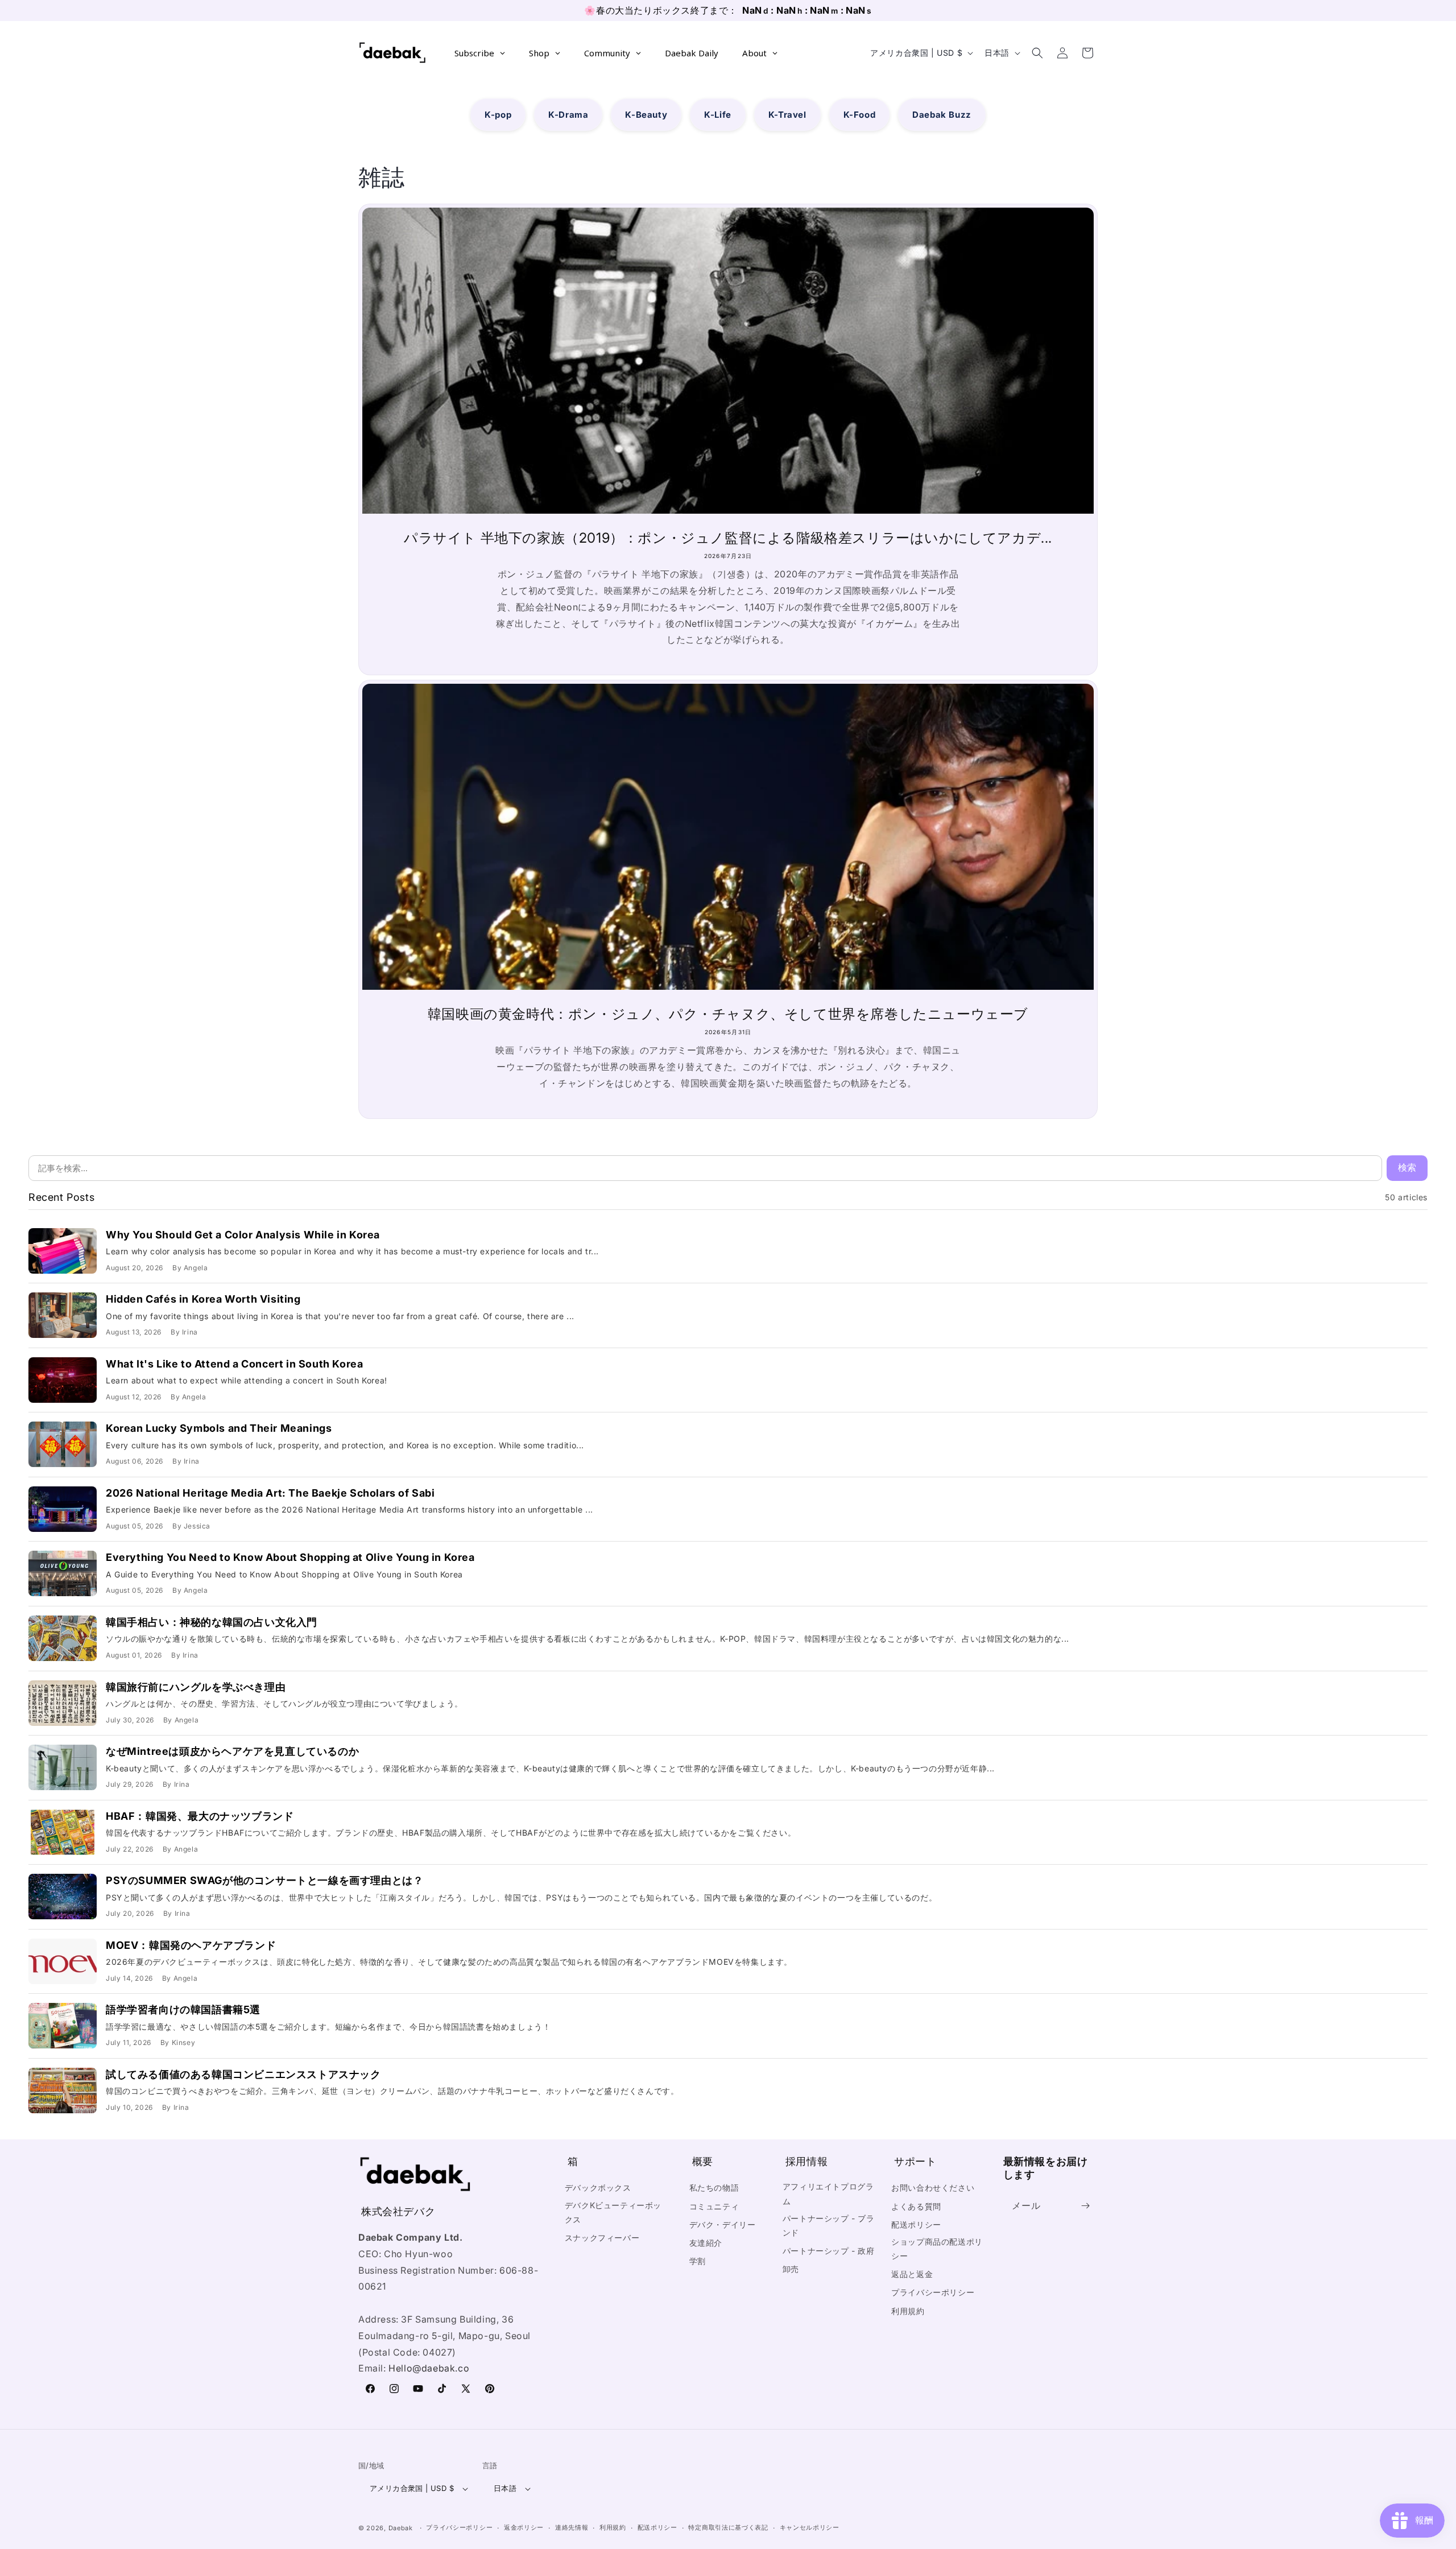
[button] (1037, 53)
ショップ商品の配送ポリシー (937, 2249)
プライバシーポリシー (933, 2292)
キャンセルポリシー (810, 2527)
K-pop (498, 115)
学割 (698, 2261)
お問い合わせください (933, 2187)
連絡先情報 (572, 2527)
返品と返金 (912, 2274)
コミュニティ (714, 2206)
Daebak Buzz (942, 115)
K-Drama (568, 115)
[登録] (1085, 2206)
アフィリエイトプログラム (828, 2193)
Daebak (401, 2528)
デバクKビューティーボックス (613, 2212)
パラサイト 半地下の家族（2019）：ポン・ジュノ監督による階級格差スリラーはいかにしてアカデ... (728, 538)
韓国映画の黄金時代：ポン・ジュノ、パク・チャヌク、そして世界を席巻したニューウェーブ (728, 1014)
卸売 (791, 2269)
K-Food (860, 115)
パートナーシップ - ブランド (829, 2225)
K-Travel (787, 115)
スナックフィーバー (602, 2238)
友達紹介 (706, 2243)
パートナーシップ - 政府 (829, 2251)
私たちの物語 (714, 2187)
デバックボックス (598, 2187)
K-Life (718, 115)
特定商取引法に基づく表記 (728, 2527)
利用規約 (908, 2311)
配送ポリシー (916, 2224)
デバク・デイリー (723, 2224)
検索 (1407, 1168)
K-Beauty (646, 115)
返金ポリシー (524, 2527)
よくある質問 (916, 2206)
